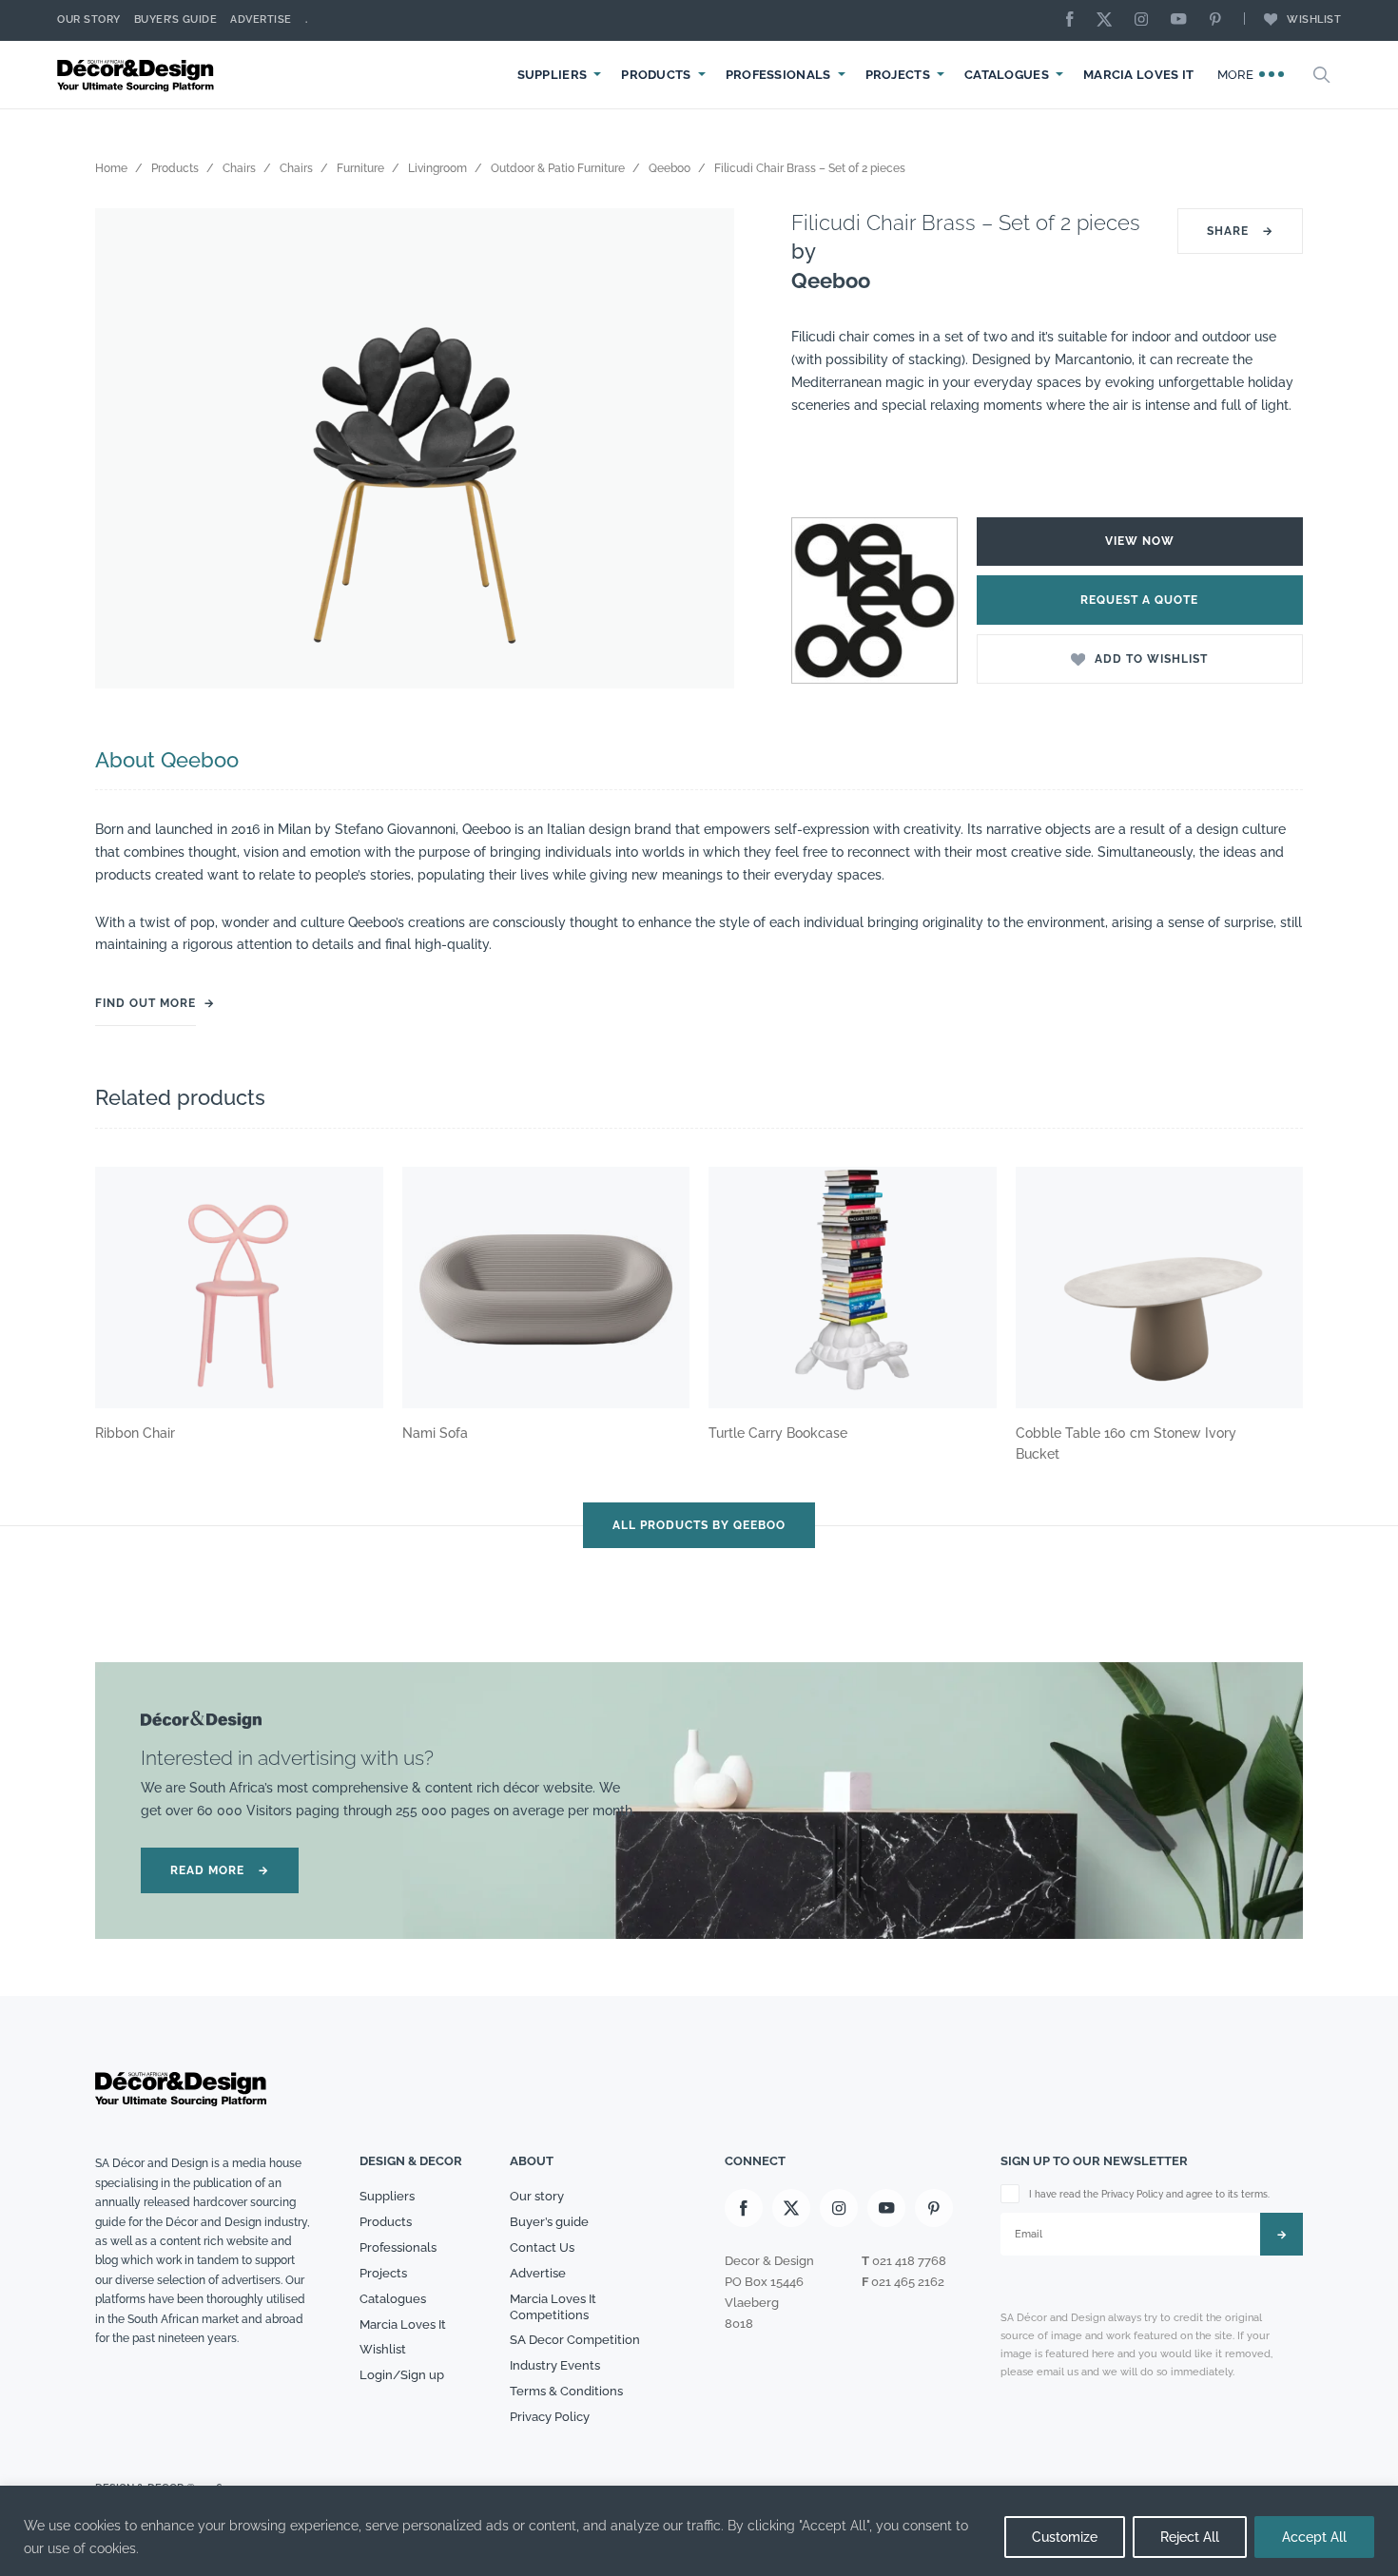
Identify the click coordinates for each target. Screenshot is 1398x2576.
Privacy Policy (550, 2417)
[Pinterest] (1220, 20)
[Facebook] (1075, 20)
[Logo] (138, 75)
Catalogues (1007, 75)
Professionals (778, 75)
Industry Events (555, 2365)
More (1238, 75)
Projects (898, 75)
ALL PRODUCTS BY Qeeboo (699, 1525)
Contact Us (542, 2247)
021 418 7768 (909, 2261)
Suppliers (553, 75)
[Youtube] (1183, 20)
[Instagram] (1146, 20)
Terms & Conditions (566, 2391)
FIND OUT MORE (146, 1003)
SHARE (1240, 231)
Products (656, 75)
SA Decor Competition (575, 2340)
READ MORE (220, 1870)
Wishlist (1314, 19)
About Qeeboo (167, 760)
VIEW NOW (1140, 541)
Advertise (261, 19)
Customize (1065, 2537)
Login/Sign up (402, 2375)
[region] (699, 2531)
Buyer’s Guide (176, 19)
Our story (89, 19)
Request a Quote (1139, 600)
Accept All (1314, 2537)
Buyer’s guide (549, 2222)
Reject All (1190, 2537)
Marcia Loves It (1139, 75)
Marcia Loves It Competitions (553, 2307)
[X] (1109, 20)
